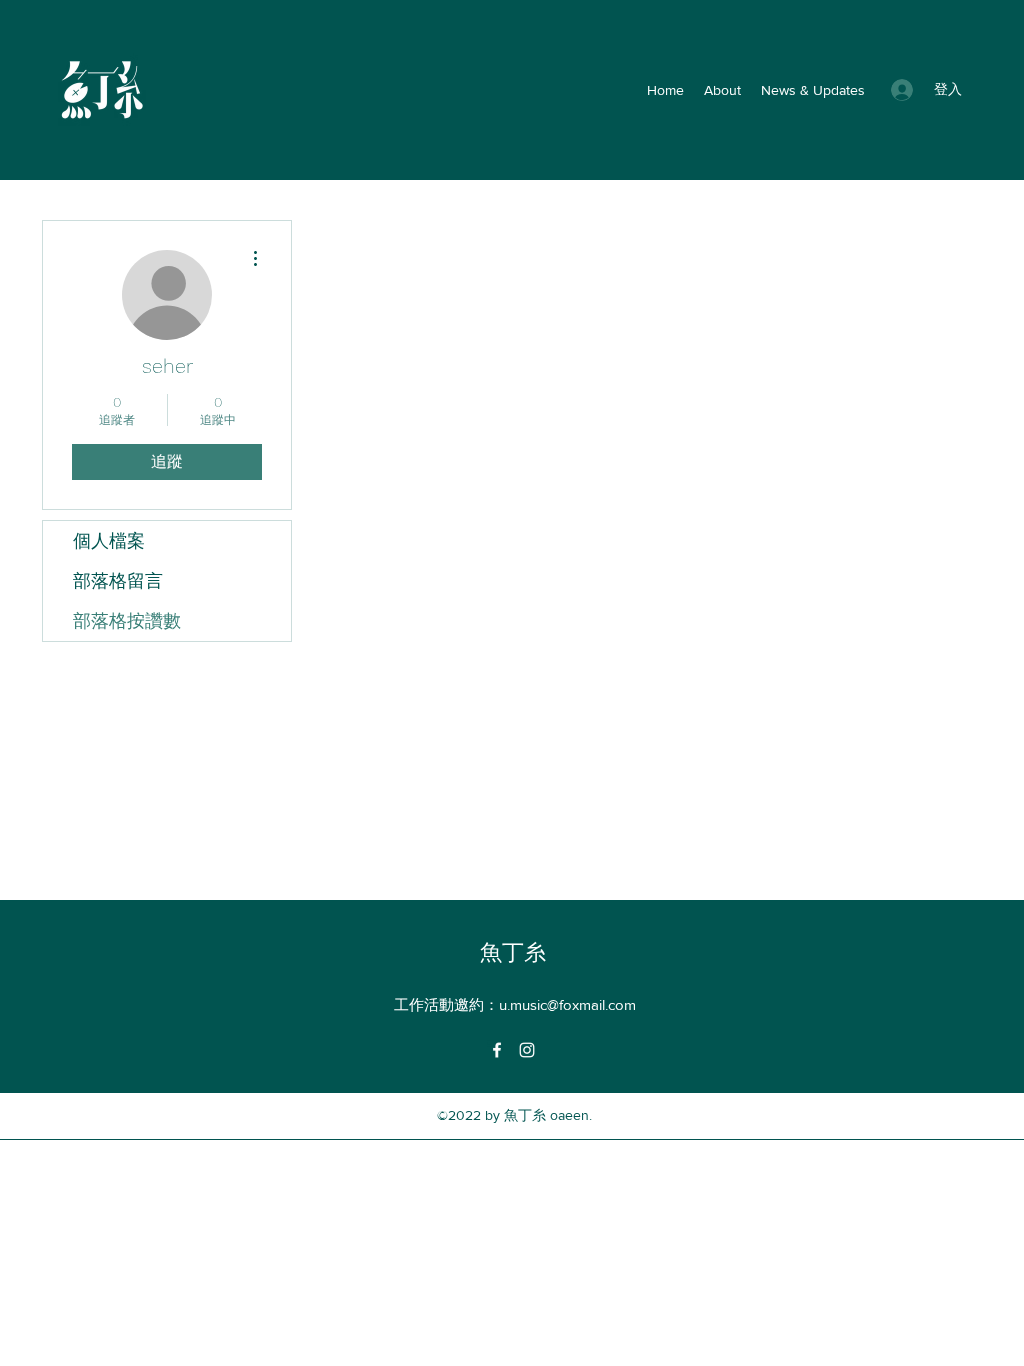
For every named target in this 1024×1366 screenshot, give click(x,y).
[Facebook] (497, 1050)
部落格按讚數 (127, 620)
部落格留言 (118, 580)
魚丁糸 (513, 952)
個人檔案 (109, 540)
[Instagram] (527, 1050)
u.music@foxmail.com (567, 1004)
